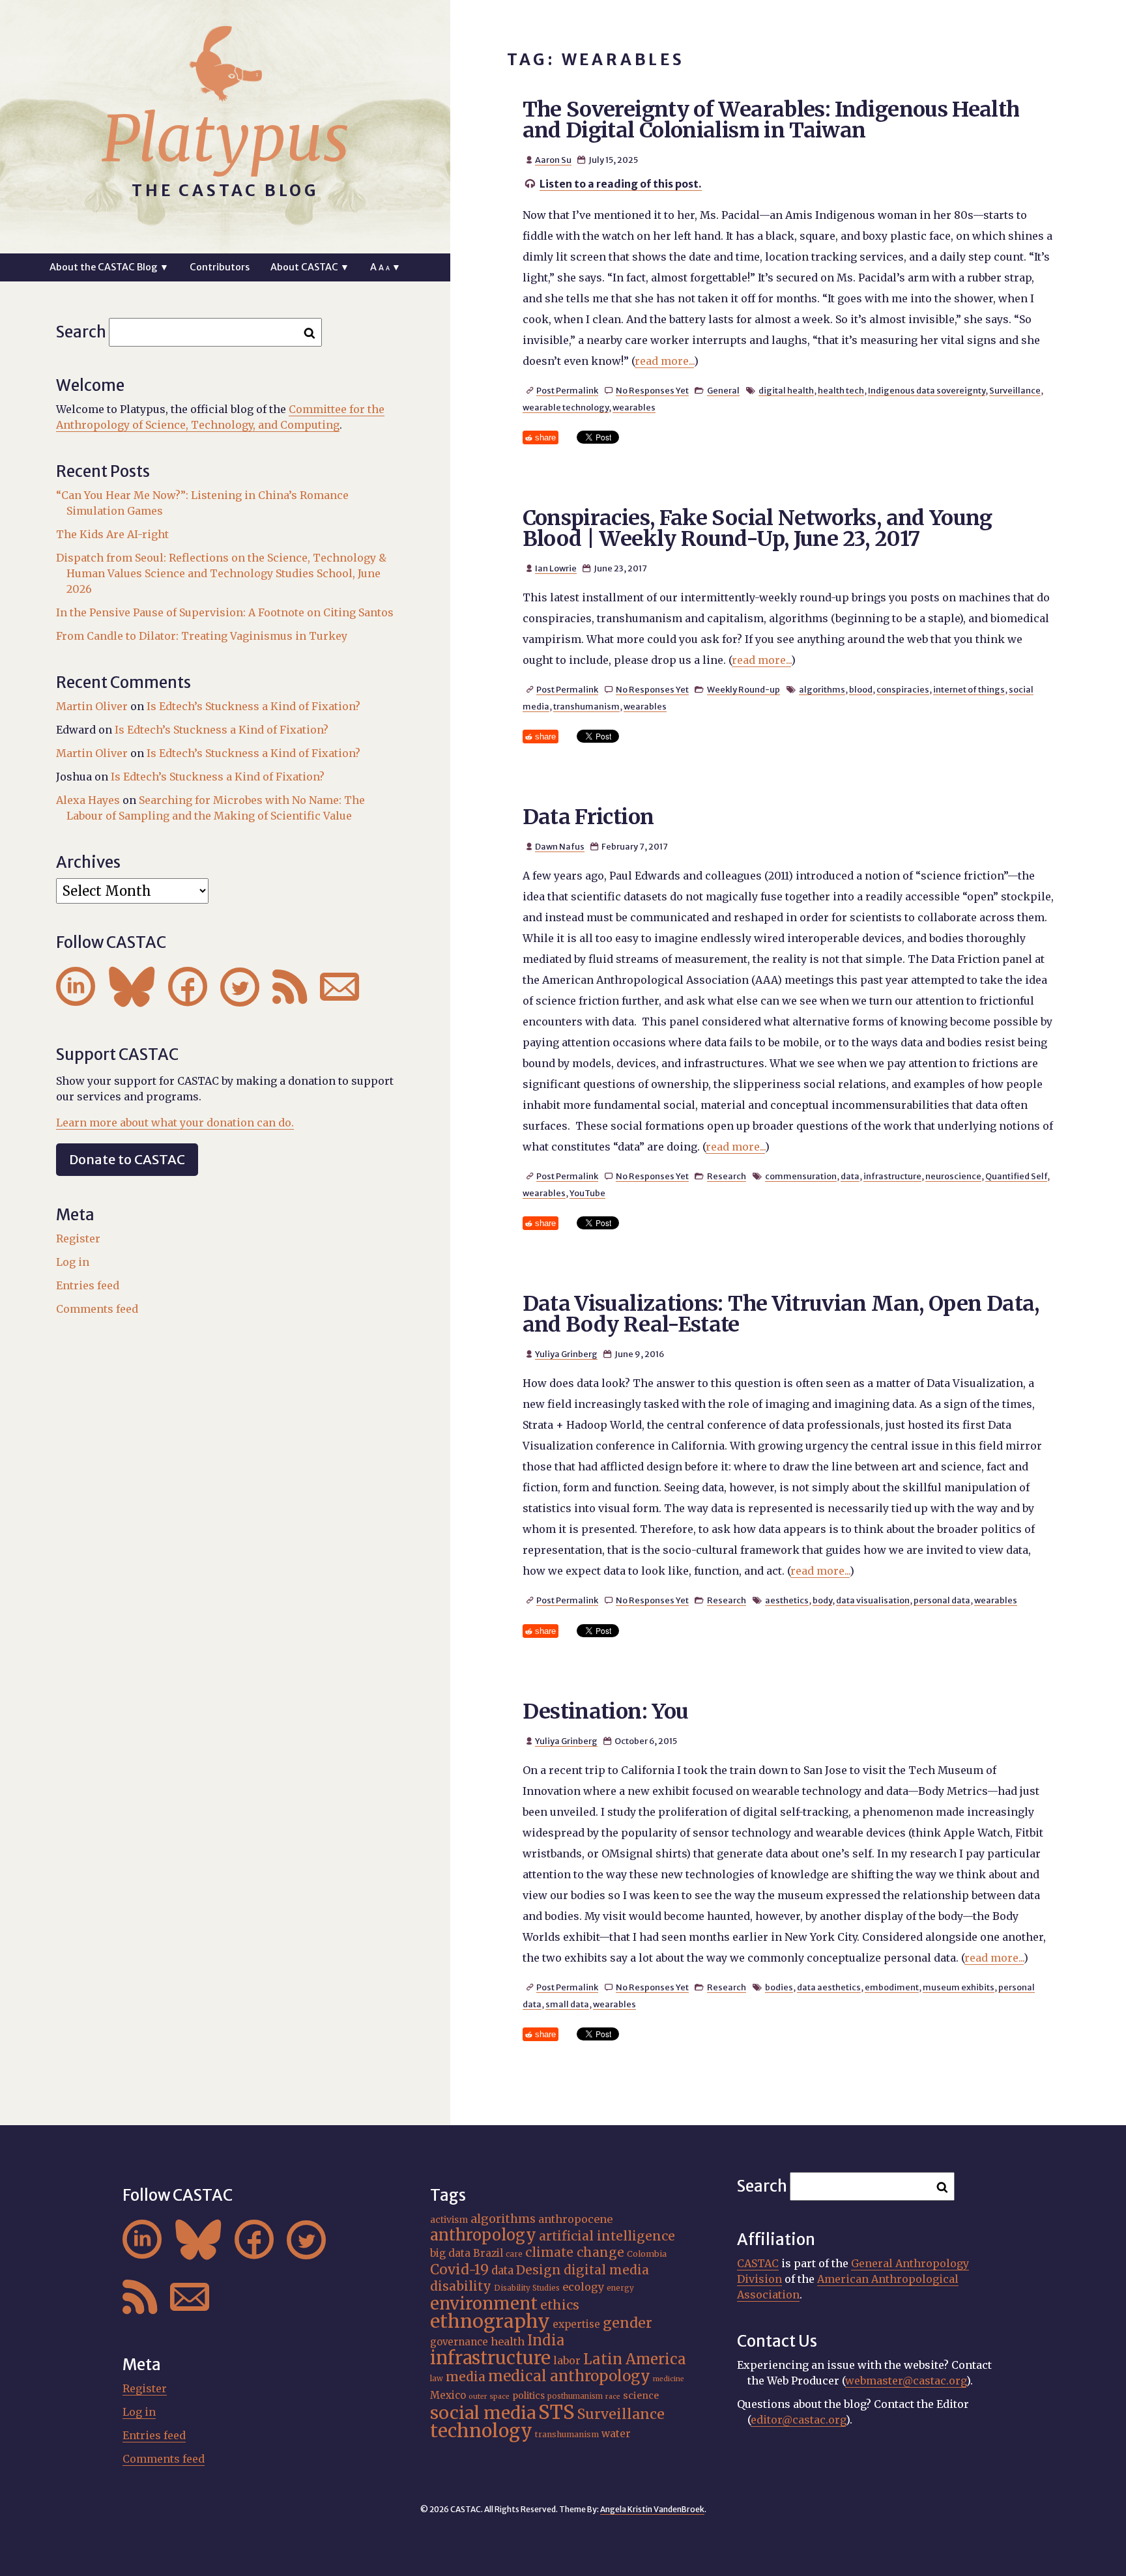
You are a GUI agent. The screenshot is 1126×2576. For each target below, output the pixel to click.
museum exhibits (959, 1987)
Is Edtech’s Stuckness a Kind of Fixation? (253, 706)
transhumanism (586, 706)
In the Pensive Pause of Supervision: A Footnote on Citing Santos (225, 612)
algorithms (822, 689)
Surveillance (1015, 390)
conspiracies (903, 689)
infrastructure (892, 1176)
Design (539, 2270)
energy (620, 2288)
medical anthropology (569, 2376)
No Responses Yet (652, 390)
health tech (841, 390)
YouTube (587, 1193)
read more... (664, 361)
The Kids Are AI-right (112, 534)
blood (861, 689)
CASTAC (758, 2263)
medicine (669, 2379)
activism (449, 2220)
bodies (779, 1987)
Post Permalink (567, 390)
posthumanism (575, 2396)
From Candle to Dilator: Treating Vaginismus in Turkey (202, 636)
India (546, 2340)
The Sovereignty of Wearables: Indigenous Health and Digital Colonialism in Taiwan (771, 120)
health (508, 2341)
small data (567, 2004)
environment (484, 2304)
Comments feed (97, 1309)
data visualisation (873, 1600)
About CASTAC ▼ (310, 267)
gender (628, 2323)
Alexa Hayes (88, 800)
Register (78, 1238)
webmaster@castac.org (906, 2381)
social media (483, 2413)
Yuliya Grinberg (566, 1354)
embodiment (892, 1987)
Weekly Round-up (743, 689)
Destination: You (606, 1711)
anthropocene (575, 2219)
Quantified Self (1016, 1176)
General (723, 390)
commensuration (801, 1176)
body (822, 1600)
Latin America (635, 2359)
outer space (489, 2397)
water (616, 2434)
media (466, 2377)
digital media (606, 2270)
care (514, 2254)
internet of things (969, 689)
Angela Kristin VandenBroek (652, 2509)
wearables (634, 407)
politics (528, 2396)
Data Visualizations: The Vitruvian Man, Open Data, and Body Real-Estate (781, 1314)
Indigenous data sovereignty (927, 390)
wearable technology (566, 407)
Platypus (225, 139)
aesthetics (787, 1600)
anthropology (483, 2235)
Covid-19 (459, 2269)
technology (481, 2431)
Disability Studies (527, 2288)
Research (727, 1176)
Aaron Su (553, 160)
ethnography (490, 2321)
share (545, 437)
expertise (576, 2324)
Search (81, 332)
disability (461, 2286)
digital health (786, 390)
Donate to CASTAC (127, 1159)
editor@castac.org (798, 2420)
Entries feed (88, 1285)
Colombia (647, 2254)
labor (567, 2360)
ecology (583, 2287)
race (613, 2397)
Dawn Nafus (560, 846)
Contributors (220, 267)
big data (450, 2253)
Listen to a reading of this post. (621, 184)
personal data (942, 1600)
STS (556, 2412)
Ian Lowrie (556, 568)
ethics (560, 2305)
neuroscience (953, 1176)
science (641, 2396)
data (850, 1176)
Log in (73, 1262)
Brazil (488, 2253)
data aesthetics (829, 1987)
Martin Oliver (92, 706)
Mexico (448, 2395)
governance (459, 2342)
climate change (575, 2252)
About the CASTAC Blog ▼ (109, 267)
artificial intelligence (607, 2236)
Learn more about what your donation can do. (175, 1123)
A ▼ (385, 267)
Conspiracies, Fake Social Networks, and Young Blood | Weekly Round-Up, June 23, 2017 (758, 528)
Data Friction (588, 817)
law (437, 2379)
